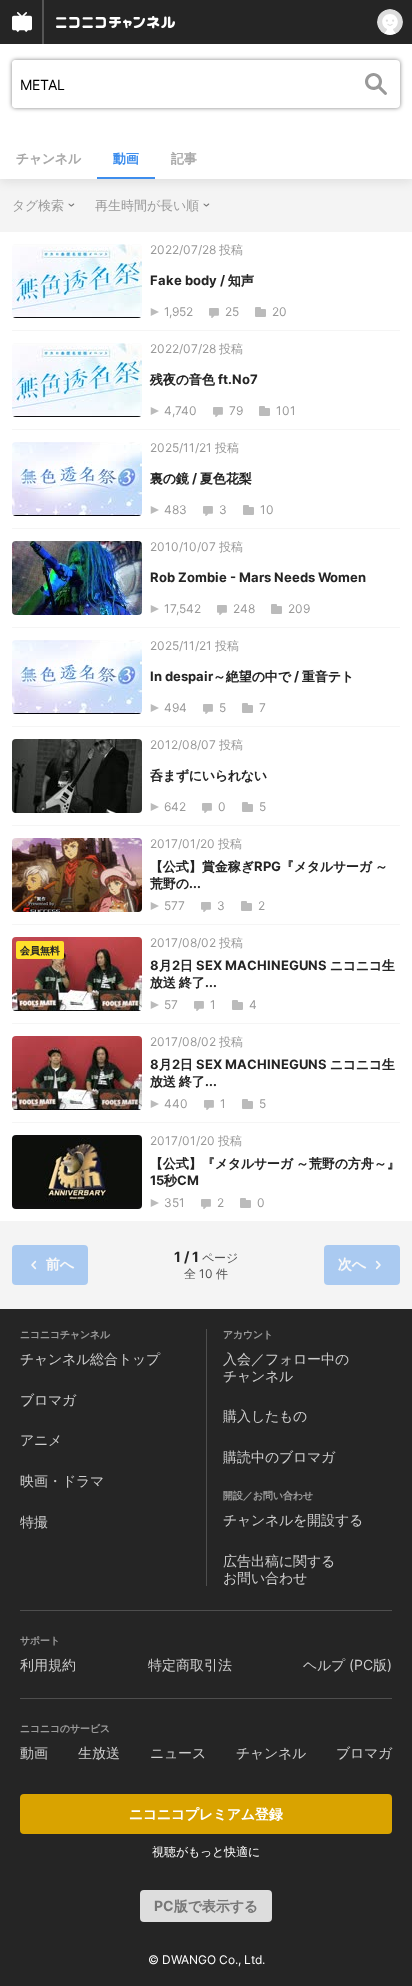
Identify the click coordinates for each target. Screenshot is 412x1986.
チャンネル (48, 158)
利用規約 (48, 1664)
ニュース (178, 1752)
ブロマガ (48, 1399)
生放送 (99, 1752)
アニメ (41, 1439)
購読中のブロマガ (279, 1456)
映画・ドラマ (62, 1480)
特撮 (34, 1521)
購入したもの (265, 1415)
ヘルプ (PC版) (347, 1664)
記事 (184, 158)
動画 (126, 158)
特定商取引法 (190, 1664)
